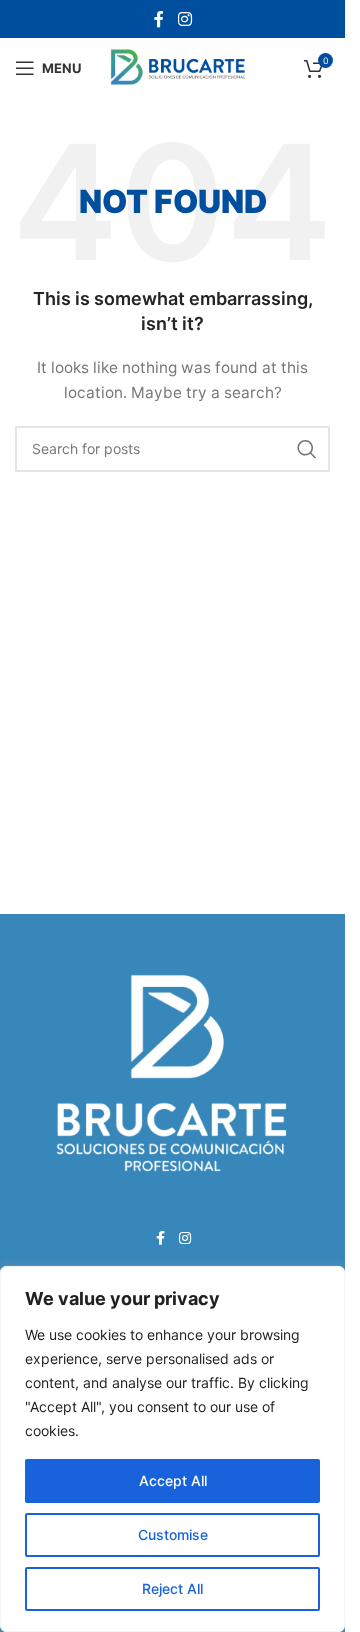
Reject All (172, 1588)
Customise (173, 1534)
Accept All (173, 1480)
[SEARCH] (307, 449)
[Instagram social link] (184, 19)
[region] (172, 1449)
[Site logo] (178, 66)
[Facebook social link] (159, 19)
